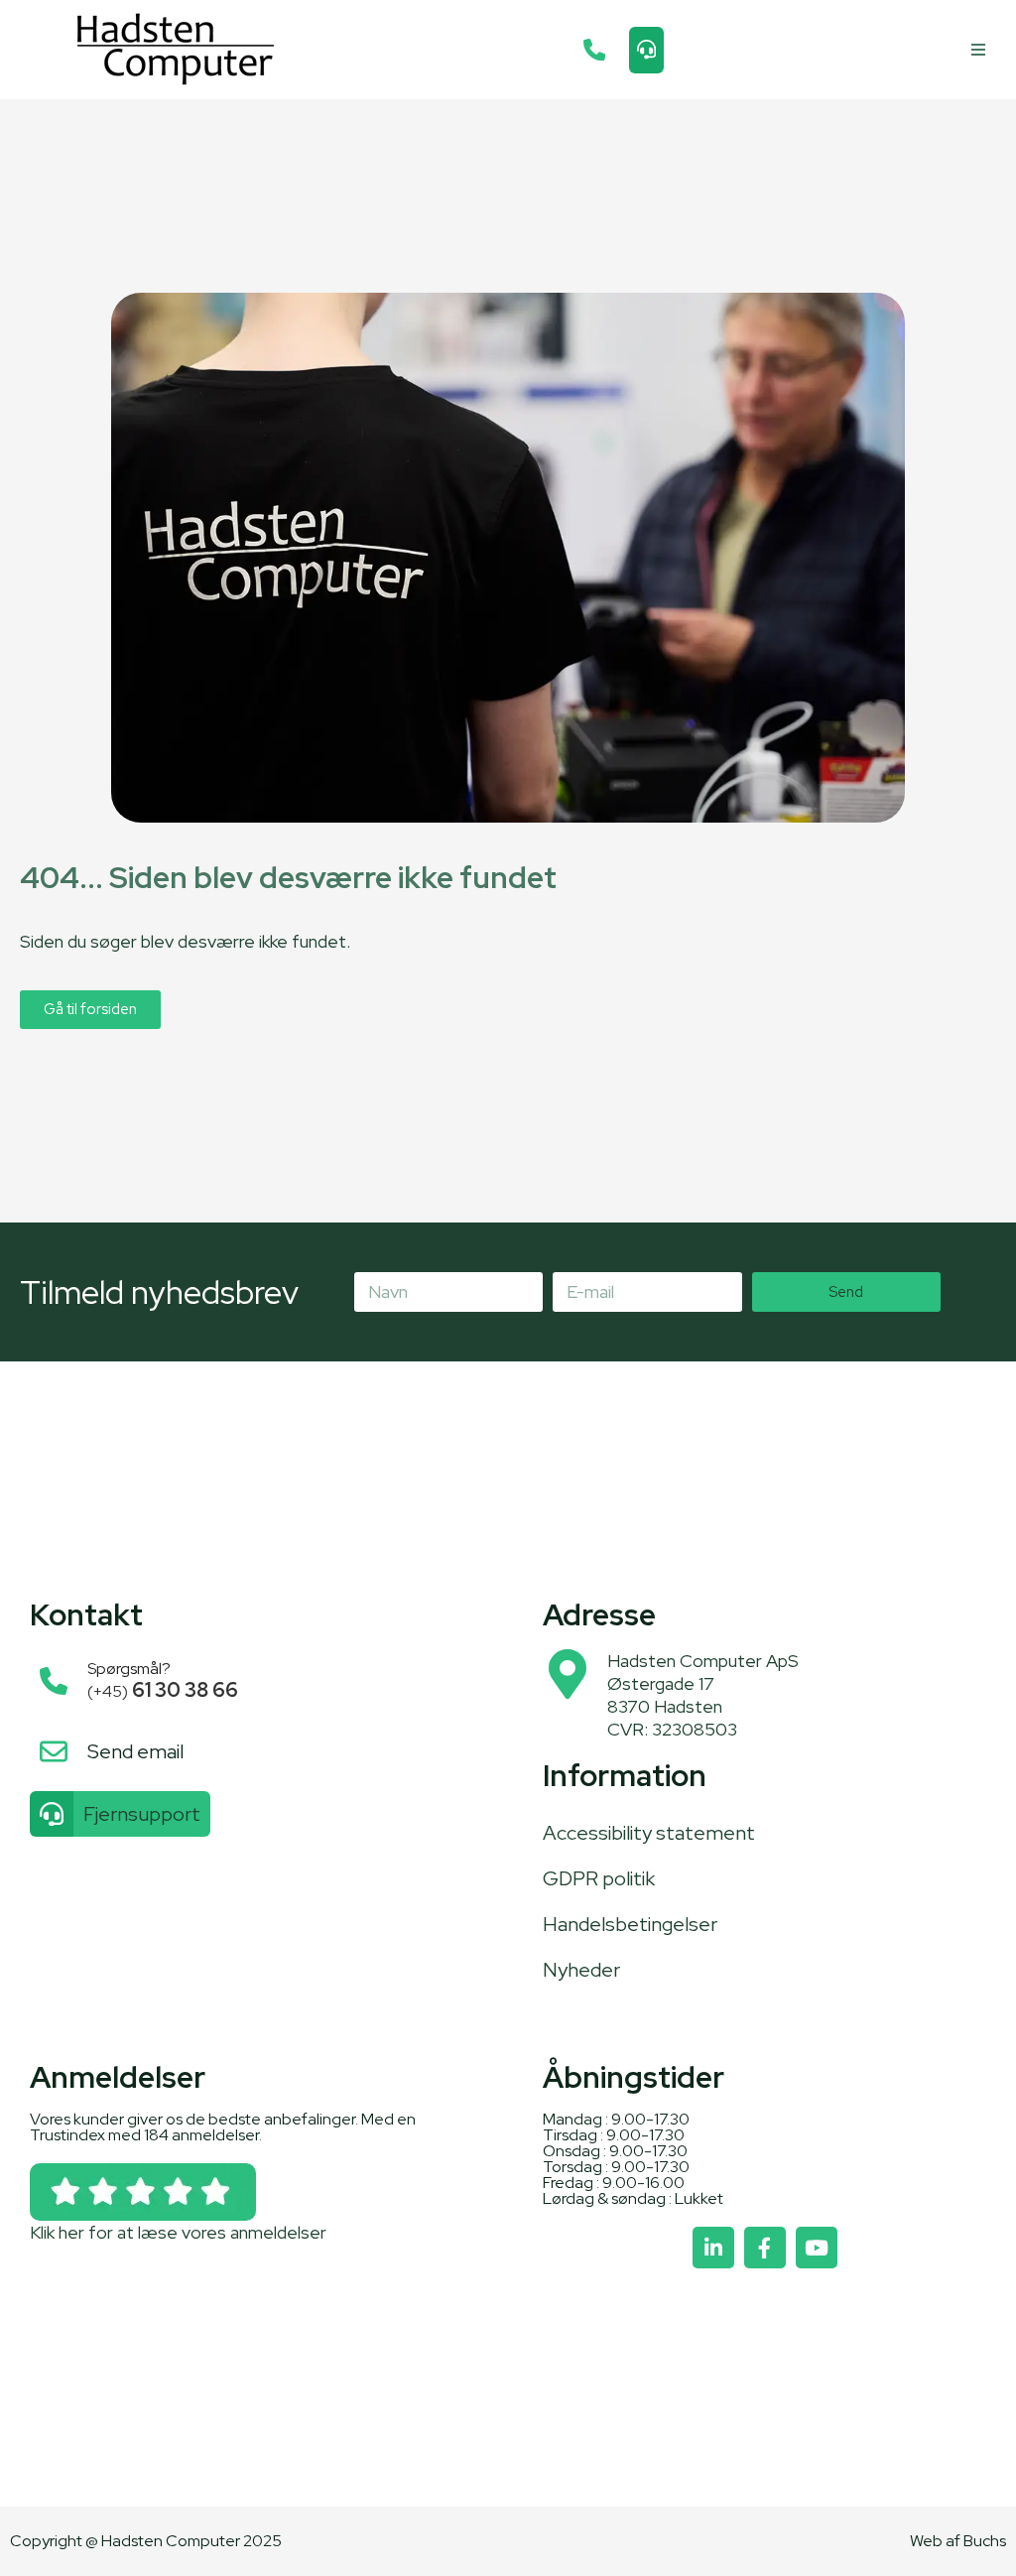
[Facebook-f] (765, 2248)
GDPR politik (599, 1878)
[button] (979, 50)
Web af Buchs (958, 2541)
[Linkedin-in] (713, 2248)
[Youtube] (817, 2248)
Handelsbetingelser (630, 1924)
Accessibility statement (649, 1833)
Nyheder (581, 1970)
